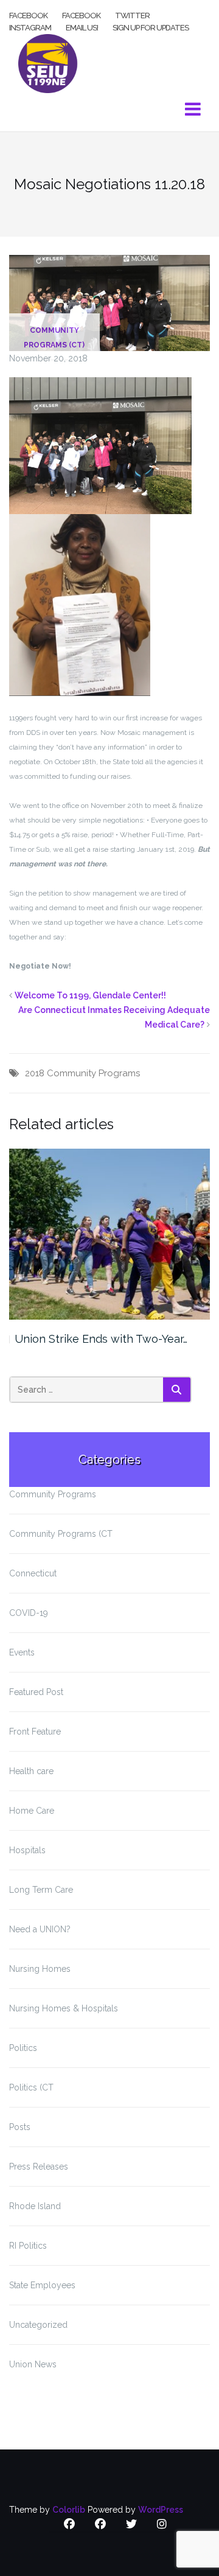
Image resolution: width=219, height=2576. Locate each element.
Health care (31, 1771)
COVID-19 (29, 1613)
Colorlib (69, 2510)
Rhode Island (35, 2206)
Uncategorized (38, 2325)
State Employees (42, 2285)
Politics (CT (31, 2087)
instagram (30, 27)
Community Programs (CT (61, 1534)
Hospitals (27, 1850)
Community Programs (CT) (54, 338)
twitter (132, 15)
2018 (35, 1073)
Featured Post (36, 1692)
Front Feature (35, 1732)
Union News (33, 2364)
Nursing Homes (40, 1969)
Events (22, 1652)
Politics (23, 2048)
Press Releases (39, 2167)
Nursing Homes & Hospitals (64, 2008)
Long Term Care (41, 1890)
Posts (20, 2127)
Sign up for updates (151, 27)
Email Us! (82, 27)
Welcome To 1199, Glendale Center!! (90, 995)
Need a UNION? (40, 1929)
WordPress (161, 2510)
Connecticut (33, 1573)
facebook (28, 15)
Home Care (32, 1811)
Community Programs (93, 1073)
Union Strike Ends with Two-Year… (101, 1339)
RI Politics (28, 2246)
